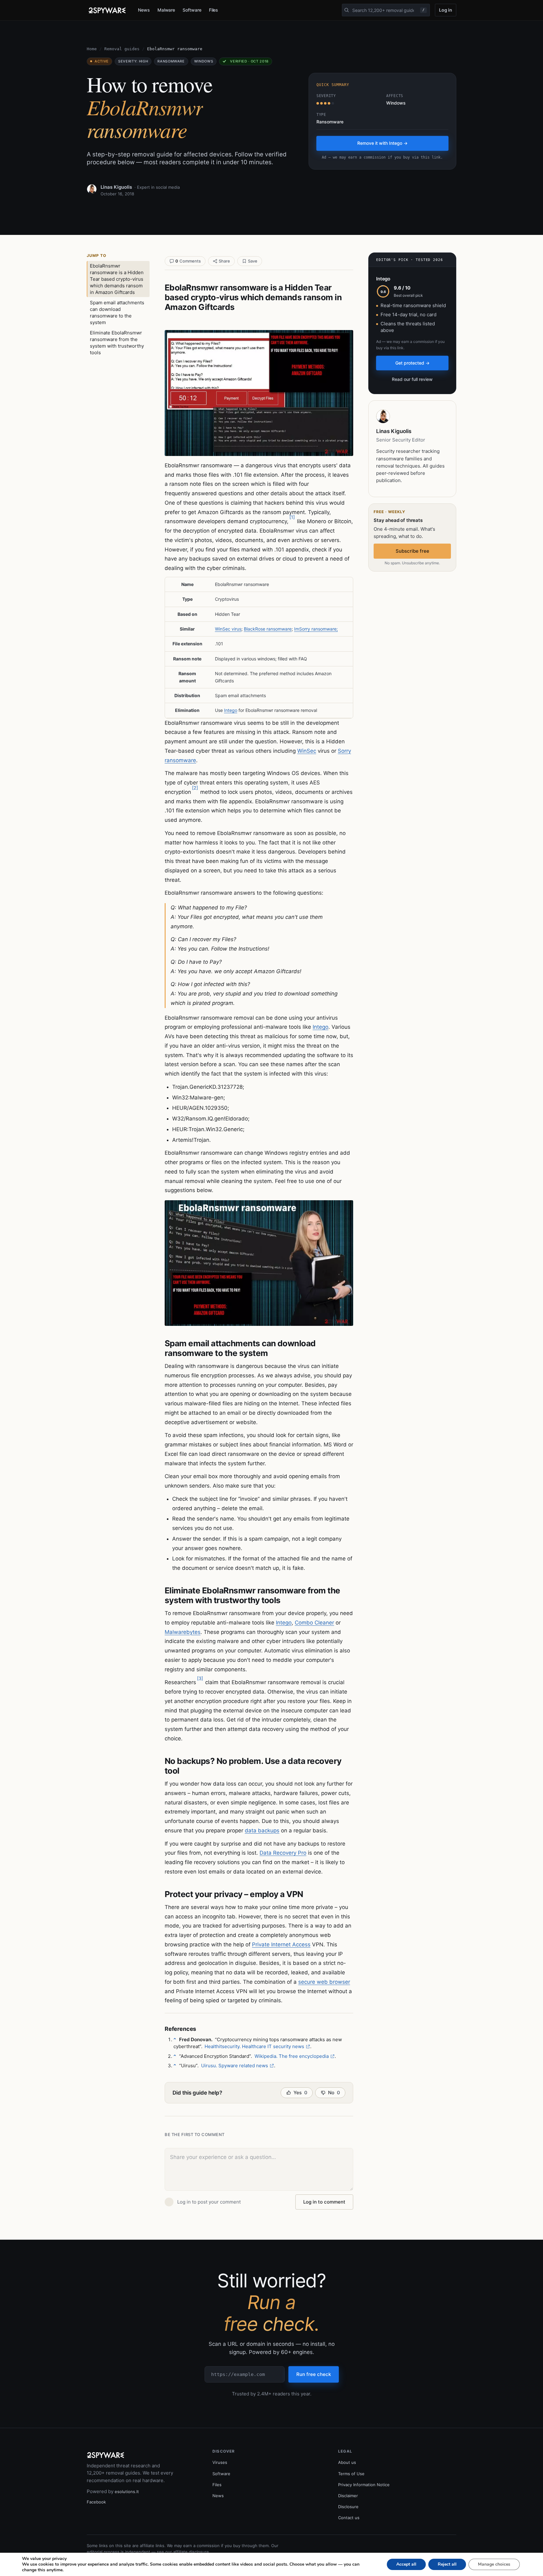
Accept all (406, 2564)
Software (192, 10)
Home (92, 49)
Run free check (314, 2374)
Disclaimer (348, 2496)
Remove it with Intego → (382, 143)
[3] (200, 1678)
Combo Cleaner (314, 1623)
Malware (166, 10)
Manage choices (494, 2564)
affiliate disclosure (191, 2552)
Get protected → (412, 363)
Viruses (220, 2462)
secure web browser (324, 1982)
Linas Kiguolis (116, 187)
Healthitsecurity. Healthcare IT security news (254, 2046)
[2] (195, 788)
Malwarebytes (183, 1632)
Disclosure (348, 2507)
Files (214, 10)
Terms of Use (351, 2474)
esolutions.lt (127, 2492)
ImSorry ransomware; (316, 629)
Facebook (96, 2502)
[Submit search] (347, 10)
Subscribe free (412, 551)
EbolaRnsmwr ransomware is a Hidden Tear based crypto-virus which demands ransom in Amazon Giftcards (117, 279)
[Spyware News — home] (107, 10)
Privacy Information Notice (364, 2485)
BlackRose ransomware (268, 629)
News (144, 10)
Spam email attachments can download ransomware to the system (117, 312)
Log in (446, 10)
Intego (231, 710)
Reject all (447, 2564)
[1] (292, 517)
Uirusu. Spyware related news (235, 2066)
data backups (262, 1830)
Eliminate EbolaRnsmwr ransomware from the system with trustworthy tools (117, 343)
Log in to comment (324, 2202)
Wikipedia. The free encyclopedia (292, 2056)
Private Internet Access (281, 1944)
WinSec (307, 751)
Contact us (349, 2518)
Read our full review (412, 379)
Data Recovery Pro (283, 1853)
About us (347, 2462)
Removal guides (122, 49)
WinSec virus (228, 629)
